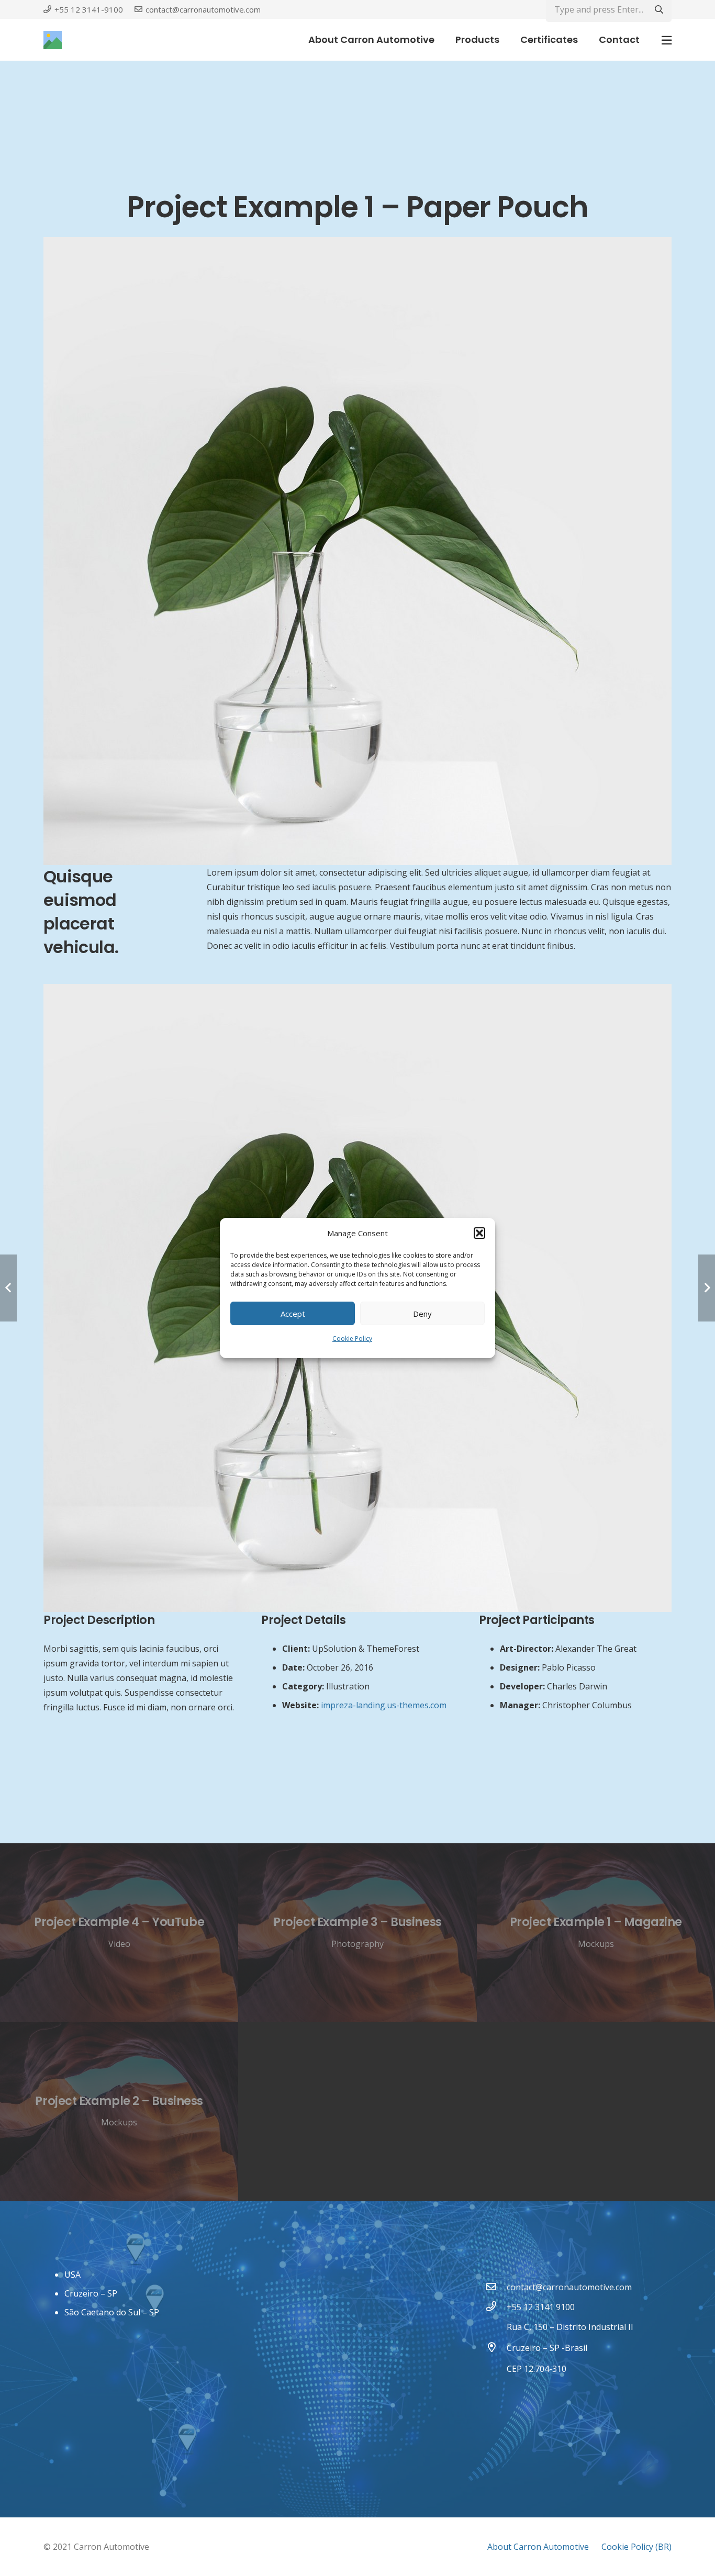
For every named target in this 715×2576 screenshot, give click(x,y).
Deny (422, 1314)
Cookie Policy (352, 1339)
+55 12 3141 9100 (541, 2307)
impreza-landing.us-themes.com (384, 1705)
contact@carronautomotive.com (569, 2287)
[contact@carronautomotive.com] (496, 2287)
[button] (479, 1233)
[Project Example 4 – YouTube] (119, 1933)
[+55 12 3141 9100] (496, 2307)
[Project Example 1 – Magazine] (596, 1933)
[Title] (53, 40)
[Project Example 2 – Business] (119, 2111)
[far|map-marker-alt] (496, 2348)
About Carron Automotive (538, 2547)
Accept (293, 1314)
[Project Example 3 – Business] (357, 1933)
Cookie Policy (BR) (636, 2547)
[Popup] (667, 40)
